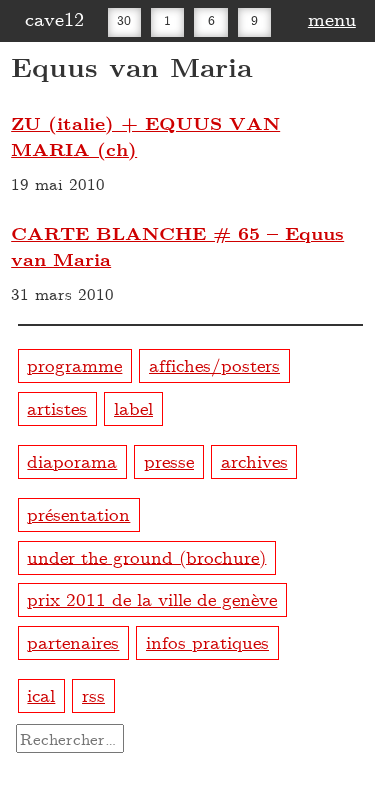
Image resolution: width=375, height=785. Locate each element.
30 (124, 20)
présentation (78, 513)
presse (169, 460)
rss (93, 694)
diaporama (72, 460)
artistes (57, 407)
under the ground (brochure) (146, 555)
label (133, 407)
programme (74, 364)
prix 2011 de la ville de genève (152, 598)
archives (254, 460)
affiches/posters (214, 364)
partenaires (73, 641)
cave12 (54, 18)
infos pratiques (207, 641)
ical (41, 694)
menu (332, 18)
